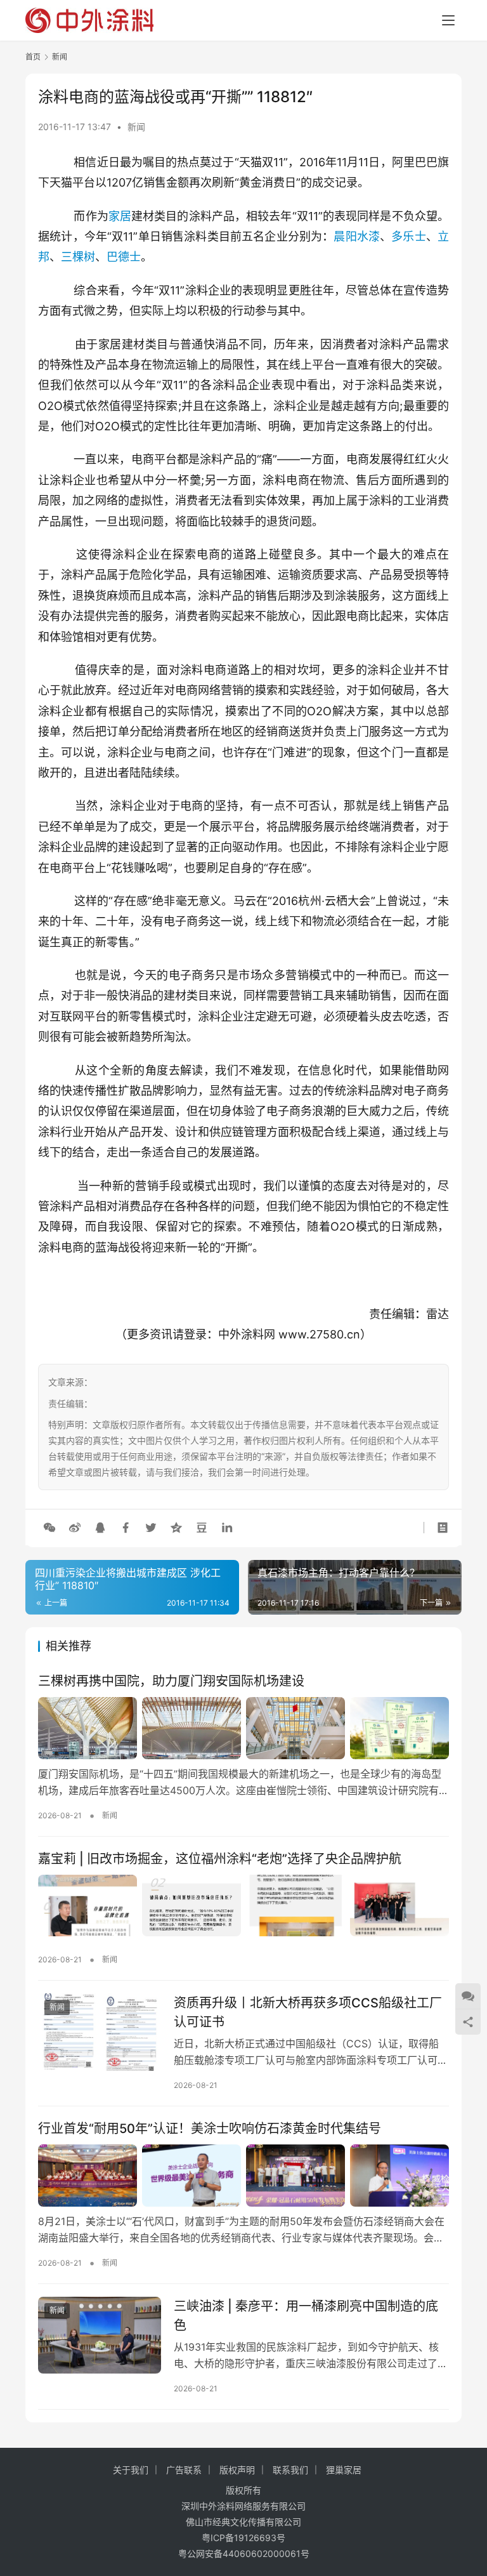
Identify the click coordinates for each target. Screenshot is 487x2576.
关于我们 (131, 2470)
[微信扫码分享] (49, 1528)
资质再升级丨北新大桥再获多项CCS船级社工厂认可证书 (308, 2012)
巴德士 (124, 257)
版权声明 (237, 2470)
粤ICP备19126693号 (243, 2538)
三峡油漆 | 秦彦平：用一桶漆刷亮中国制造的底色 (306, 2315)
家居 (120, 216)
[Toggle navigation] (448, 20)
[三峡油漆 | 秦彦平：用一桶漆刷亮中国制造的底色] (100, 2335)
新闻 (136, 127)
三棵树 (78, 257)
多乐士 (409, 236)
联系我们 (290, 2470)
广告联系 (184, 2470)
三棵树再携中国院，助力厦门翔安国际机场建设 (171, 1681)
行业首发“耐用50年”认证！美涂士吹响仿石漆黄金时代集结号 (210, 2129)
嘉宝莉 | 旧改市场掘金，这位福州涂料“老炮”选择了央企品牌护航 (220, 1859)
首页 (33, 57)
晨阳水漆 (357, 236)
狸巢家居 (344, 2470)
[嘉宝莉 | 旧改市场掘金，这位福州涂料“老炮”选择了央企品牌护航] (243, 1906)
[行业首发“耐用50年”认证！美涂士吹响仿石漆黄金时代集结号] (243, 2176)
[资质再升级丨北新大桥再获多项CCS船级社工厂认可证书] (100, 2032)
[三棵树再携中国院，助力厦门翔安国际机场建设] (243, 1728)
